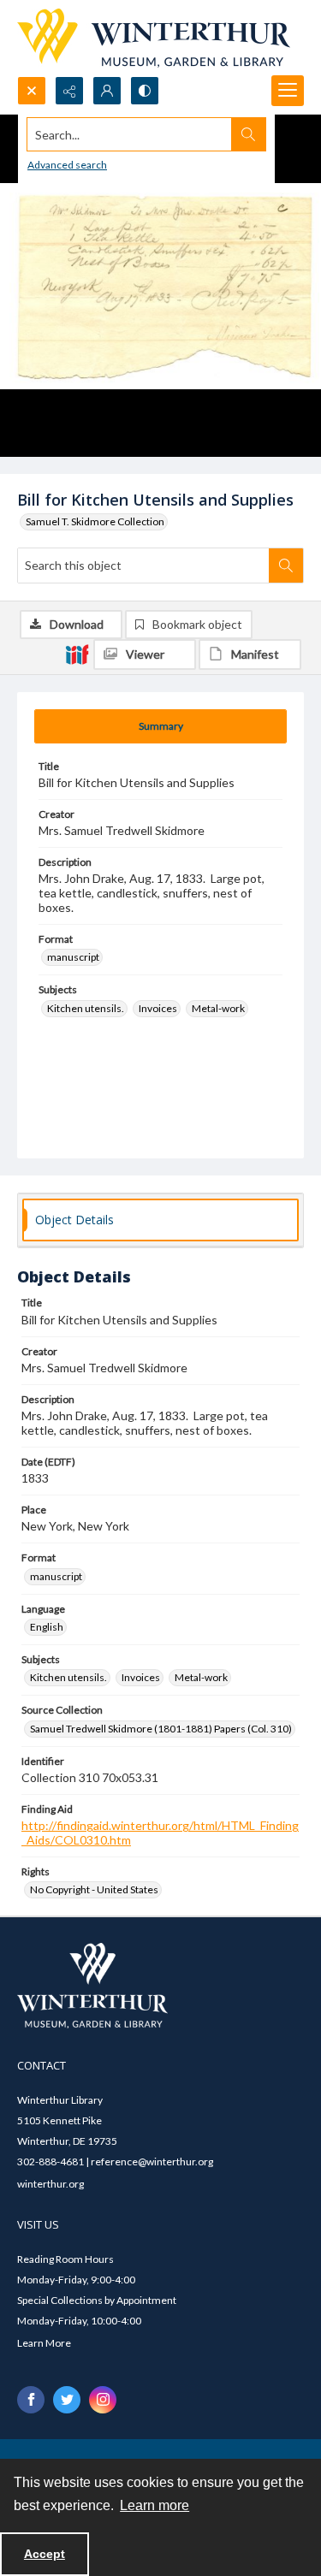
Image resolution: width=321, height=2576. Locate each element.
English (47, 1627)
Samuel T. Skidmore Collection (95, 521)
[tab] (160, 726)
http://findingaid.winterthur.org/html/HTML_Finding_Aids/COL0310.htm (160, 1833)
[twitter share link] (67, 2400)
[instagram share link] (103, 2400)
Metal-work (218, 1008)
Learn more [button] (155, 2505)
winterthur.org (51, 2184)
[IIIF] (77, 654)
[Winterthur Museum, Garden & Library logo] (154, 38)
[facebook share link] (31, 2400)
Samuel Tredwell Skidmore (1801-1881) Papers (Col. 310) (161, 1729)
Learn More (44, 2343)
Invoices (158, 1008)
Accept (45, 2554)
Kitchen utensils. (86, 1008)
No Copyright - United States (94, 1889)
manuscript (73, 957)
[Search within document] (286, 566)
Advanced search (67, 165)
